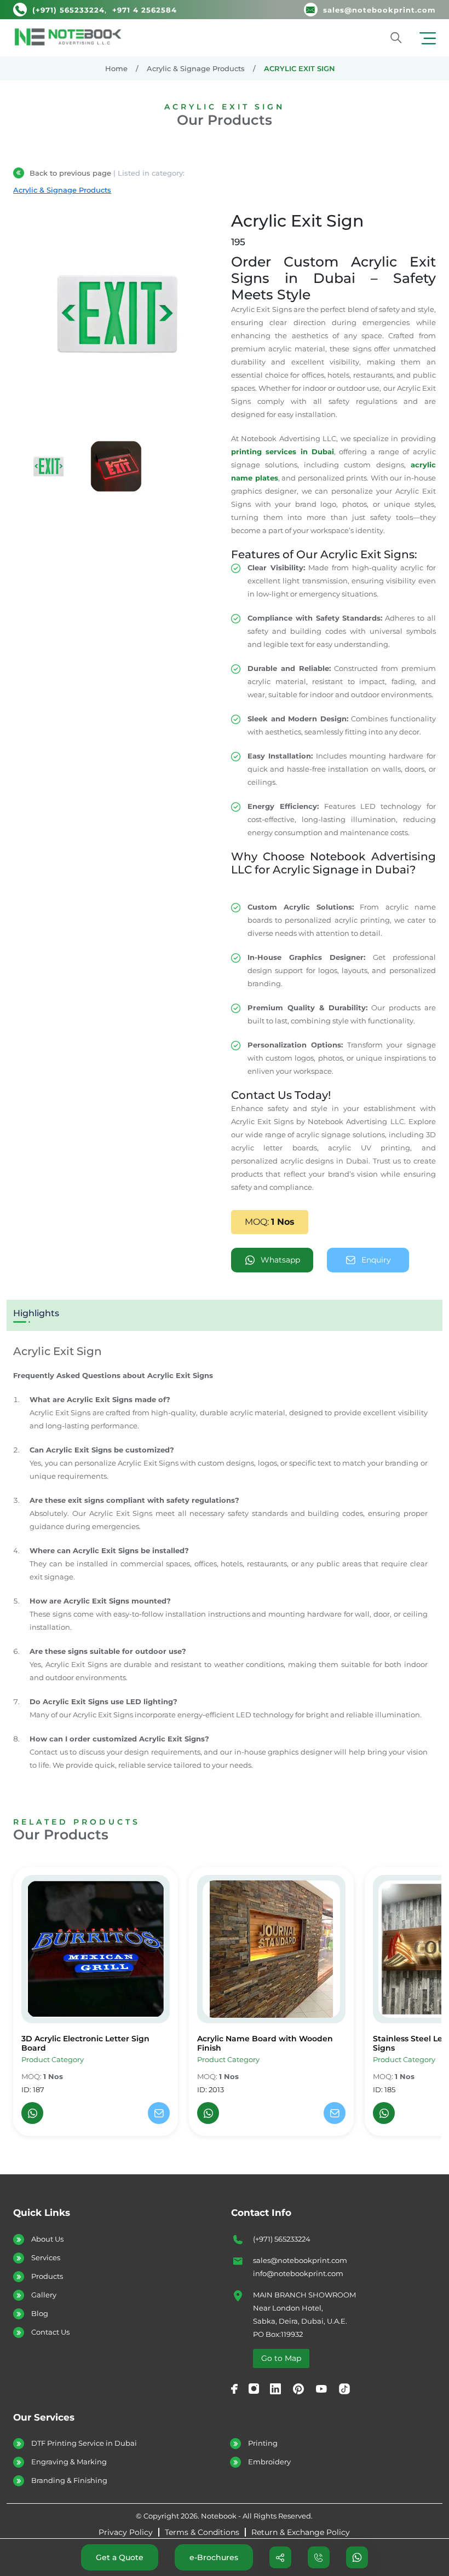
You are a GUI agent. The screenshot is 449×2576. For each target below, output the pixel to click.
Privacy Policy (126, 2532)
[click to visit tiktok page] (344, 2389)
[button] (428, 38)
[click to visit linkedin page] (275, 2389)
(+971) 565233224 (282, 2239)
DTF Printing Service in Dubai (84, 2443)
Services (46, 2257)
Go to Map (281, 2358)
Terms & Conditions (202, 2532)
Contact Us (50, 2332)
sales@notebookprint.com (300, 2260)
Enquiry (376, 1260)
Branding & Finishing (69, 2480)
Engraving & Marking (69, 2462)
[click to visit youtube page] (321, 2389)
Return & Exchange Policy (301, 2532)
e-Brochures (214, 2557)
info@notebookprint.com (298, 2273)
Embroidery (269, 2462)
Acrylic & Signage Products (196, 68)
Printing (263, 2443)
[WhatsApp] (32, 2113)
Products (47, 2276)
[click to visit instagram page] (254, 2389)
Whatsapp (280, 1260)
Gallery (44, 2295)
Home (116, 68)
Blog (40, 2313)
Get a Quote (120, 2557)
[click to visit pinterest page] (298, 2389)
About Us (47, 2239)
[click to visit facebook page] (234, 2389)
